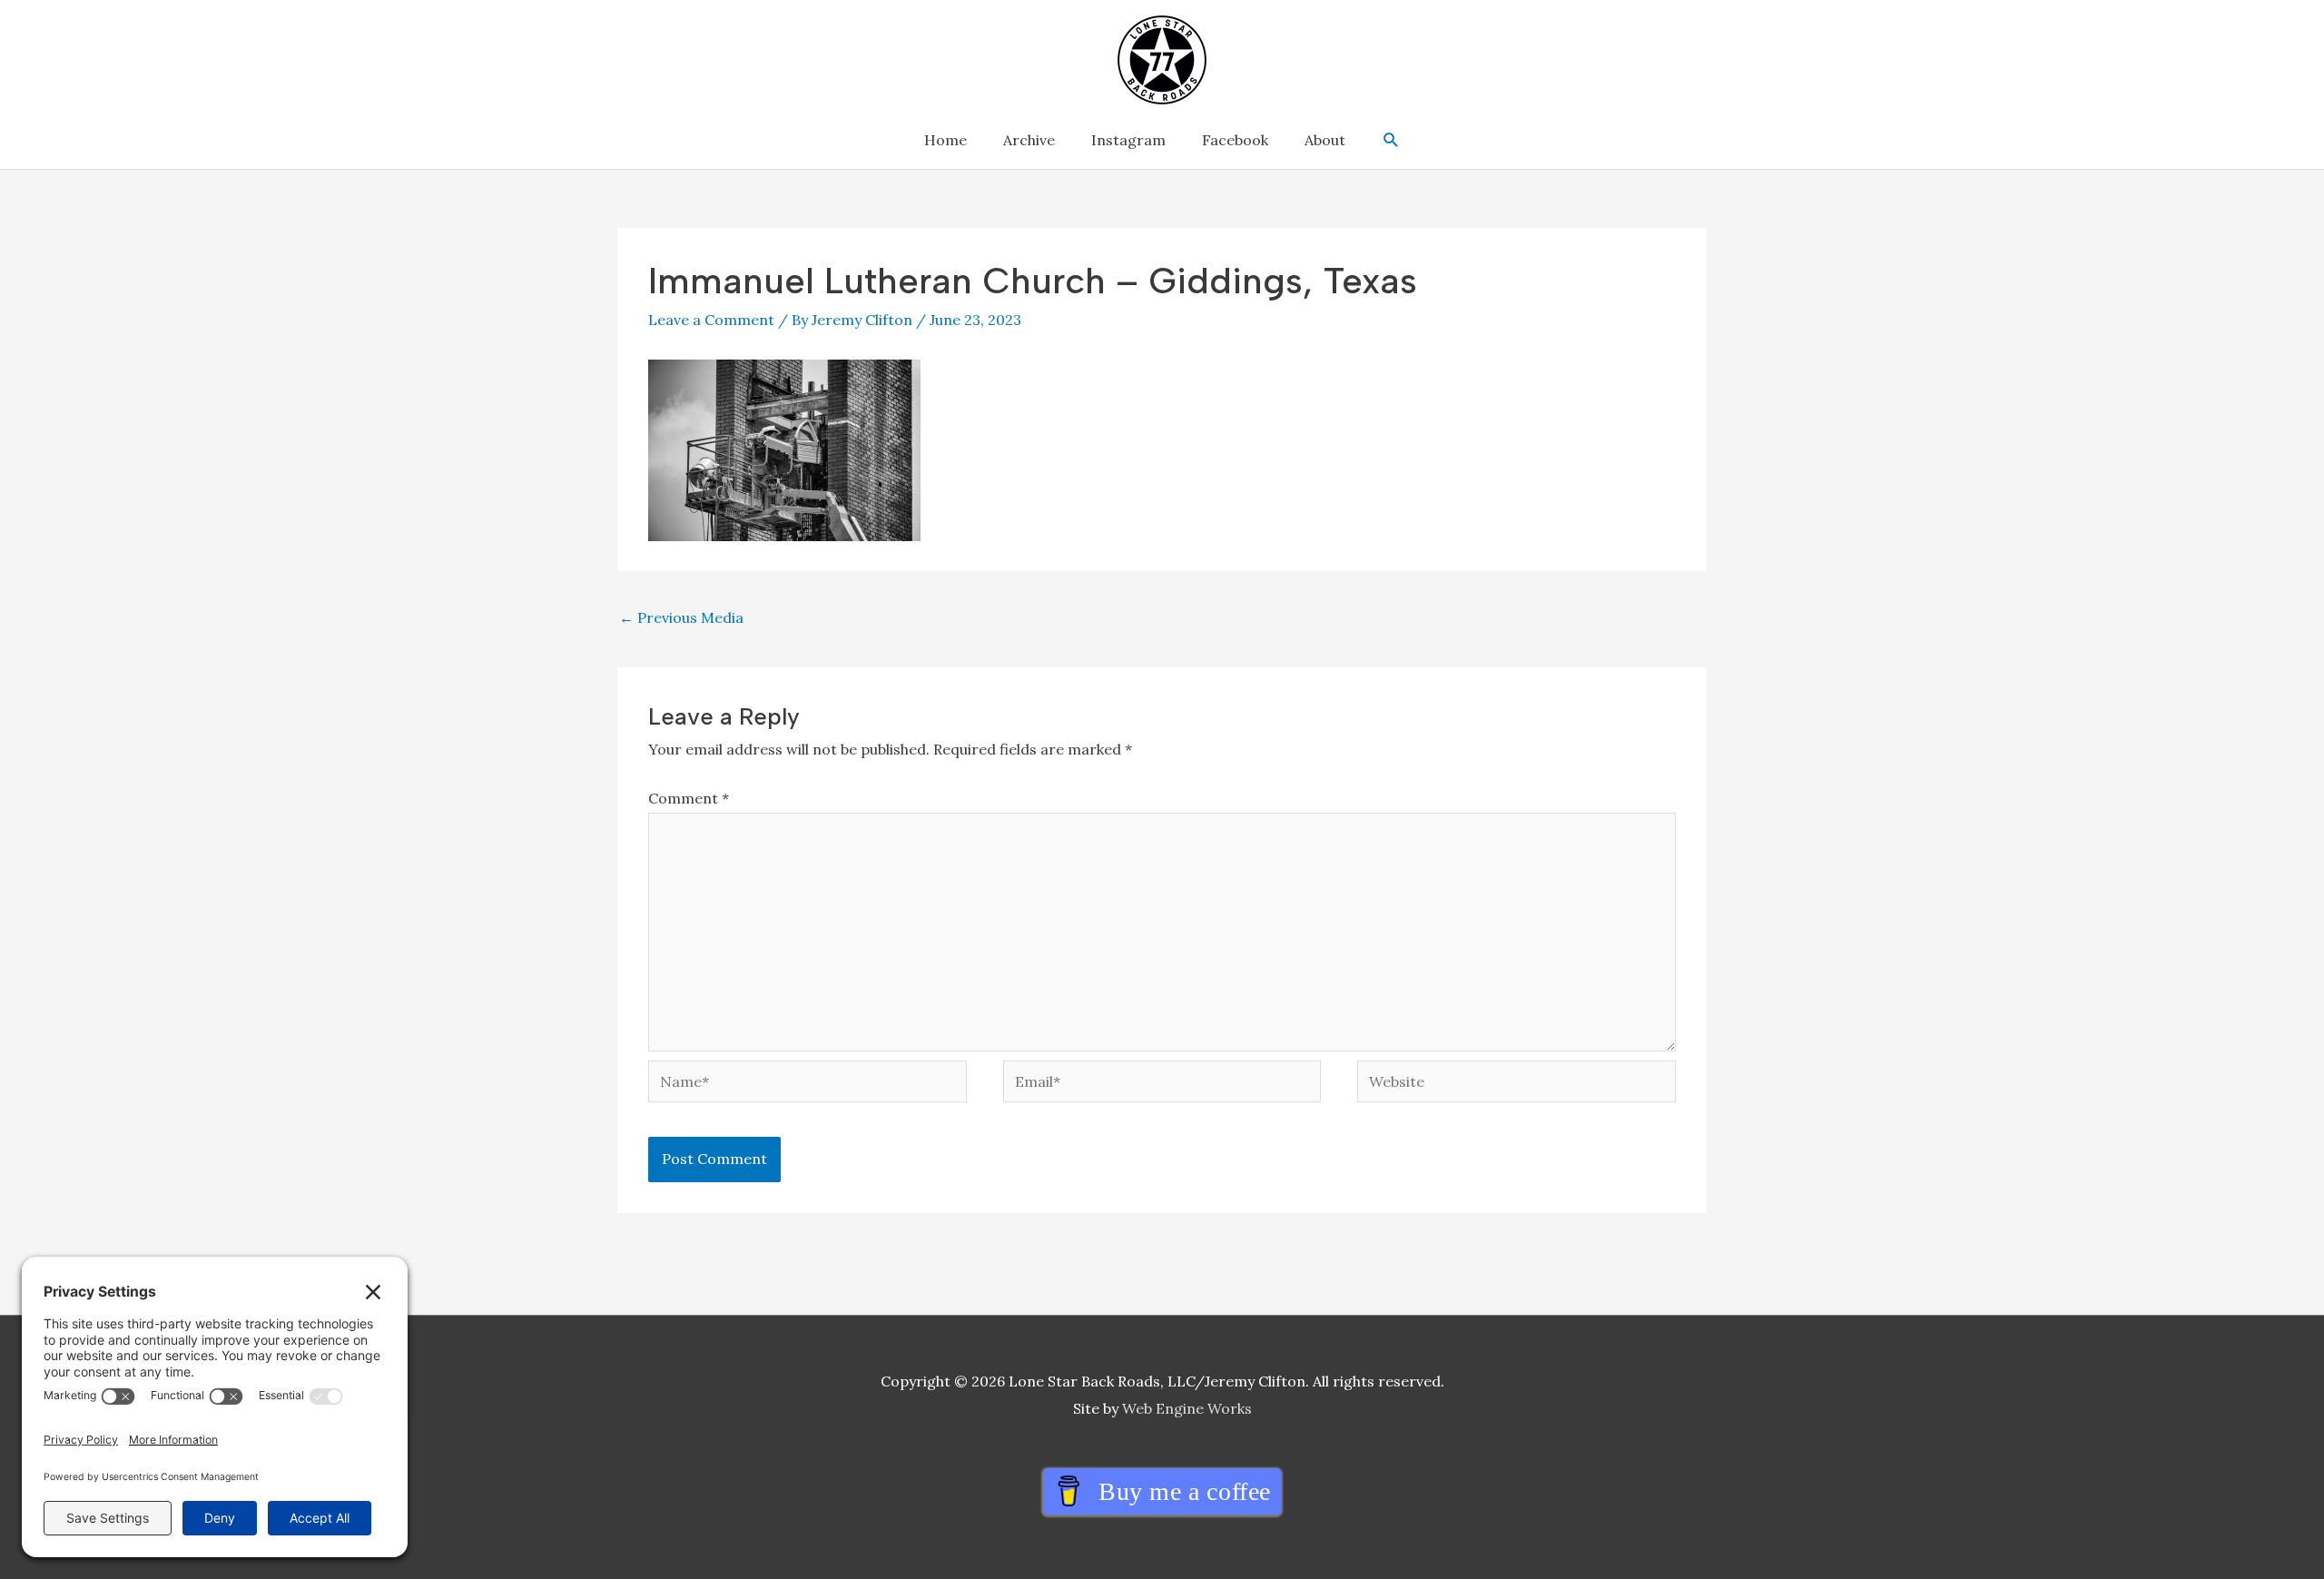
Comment (689, 798)
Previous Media (681, 617)
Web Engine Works (1187, 1408)
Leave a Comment (711, 320)
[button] (1391, 140)
